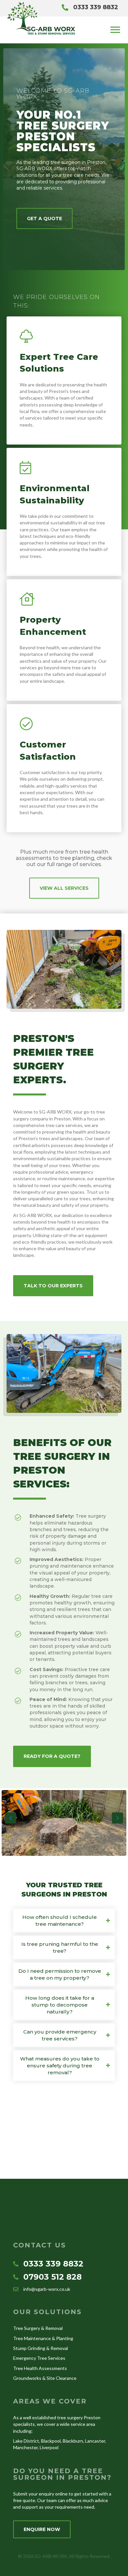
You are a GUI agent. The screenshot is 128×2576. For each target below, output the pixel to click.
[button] (44, 218)
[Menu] (115, 30)
